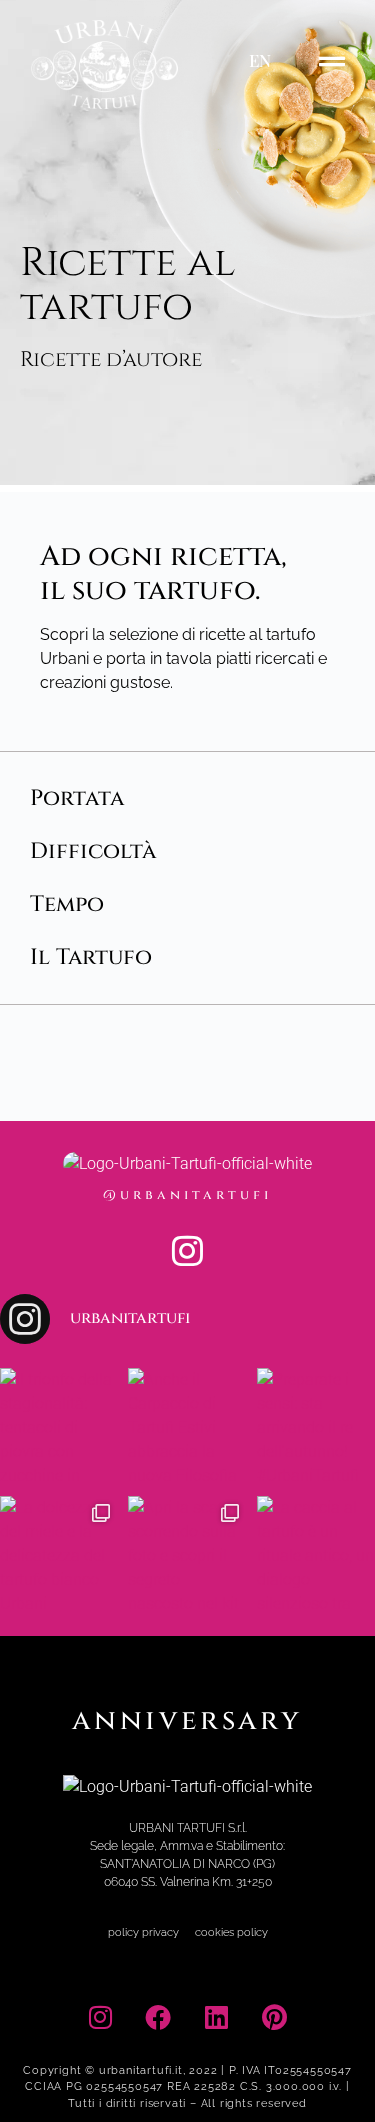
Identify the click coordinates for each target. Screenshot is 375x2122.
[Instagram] (188, 1251)
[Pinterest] (274, 2016)
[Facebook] (158, 2016)
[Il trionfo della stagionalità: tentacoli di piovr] (59, 1427)
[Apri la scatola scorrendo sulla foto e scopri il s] (187, 1555)
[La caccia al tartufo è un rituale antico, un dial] (316, 1555)
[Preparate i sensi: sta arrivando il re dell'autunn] (316, 1427)
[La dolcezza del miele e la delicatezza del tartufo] (59, 1555)
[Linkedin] (216, 2016)
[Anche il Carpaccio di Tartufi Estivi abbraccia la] (187, 1427)
